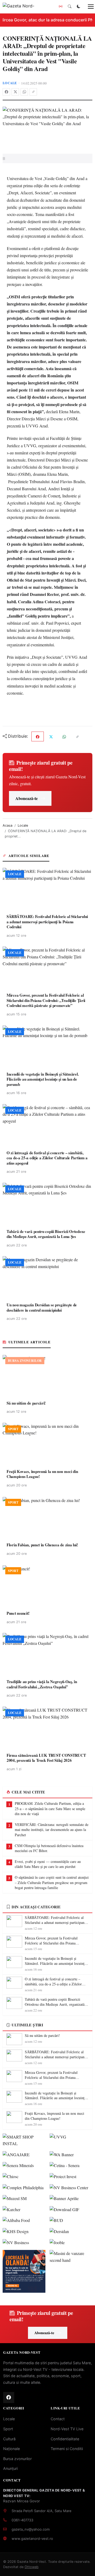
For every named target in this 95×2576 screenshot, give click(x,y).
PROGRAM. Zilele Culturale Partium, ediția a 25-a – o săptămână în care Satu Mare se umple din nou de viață (50, 1809)
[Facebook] (6, 92)
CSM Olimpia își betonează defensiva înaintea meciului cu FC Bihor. (49, 1848)
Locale (10, 83)
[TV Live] (61, 7)
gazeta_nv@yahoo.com (31, 2529)
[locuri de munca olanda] (24, 2271)
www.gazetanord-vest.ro (32, 2539)
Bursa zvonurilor (17, 2459)
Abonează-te (27, 798)
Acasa (8, 825)
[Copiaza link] (33, 92)
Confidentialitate (65, 2439)
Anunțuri (10, 2468)
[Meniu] (88, 7)
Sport (8, 2429)
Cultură (9, 2439)
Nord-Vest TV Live (67, 2429)
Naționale (11, 2449)
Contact (58, 2419)
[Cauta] (70, 7)
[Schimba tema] (79, 7)
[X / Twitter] (15, 92)
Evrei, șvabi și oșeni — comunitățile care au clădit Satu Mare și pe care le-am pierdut (48, 1864)
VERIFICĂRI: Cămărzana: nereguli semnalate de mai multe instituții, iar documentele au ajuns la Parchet (52, 1830)
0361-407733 (22, 2520)
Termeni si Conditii (67, 2449)
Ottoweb (32, 2567)
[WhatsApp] (24, 92)
